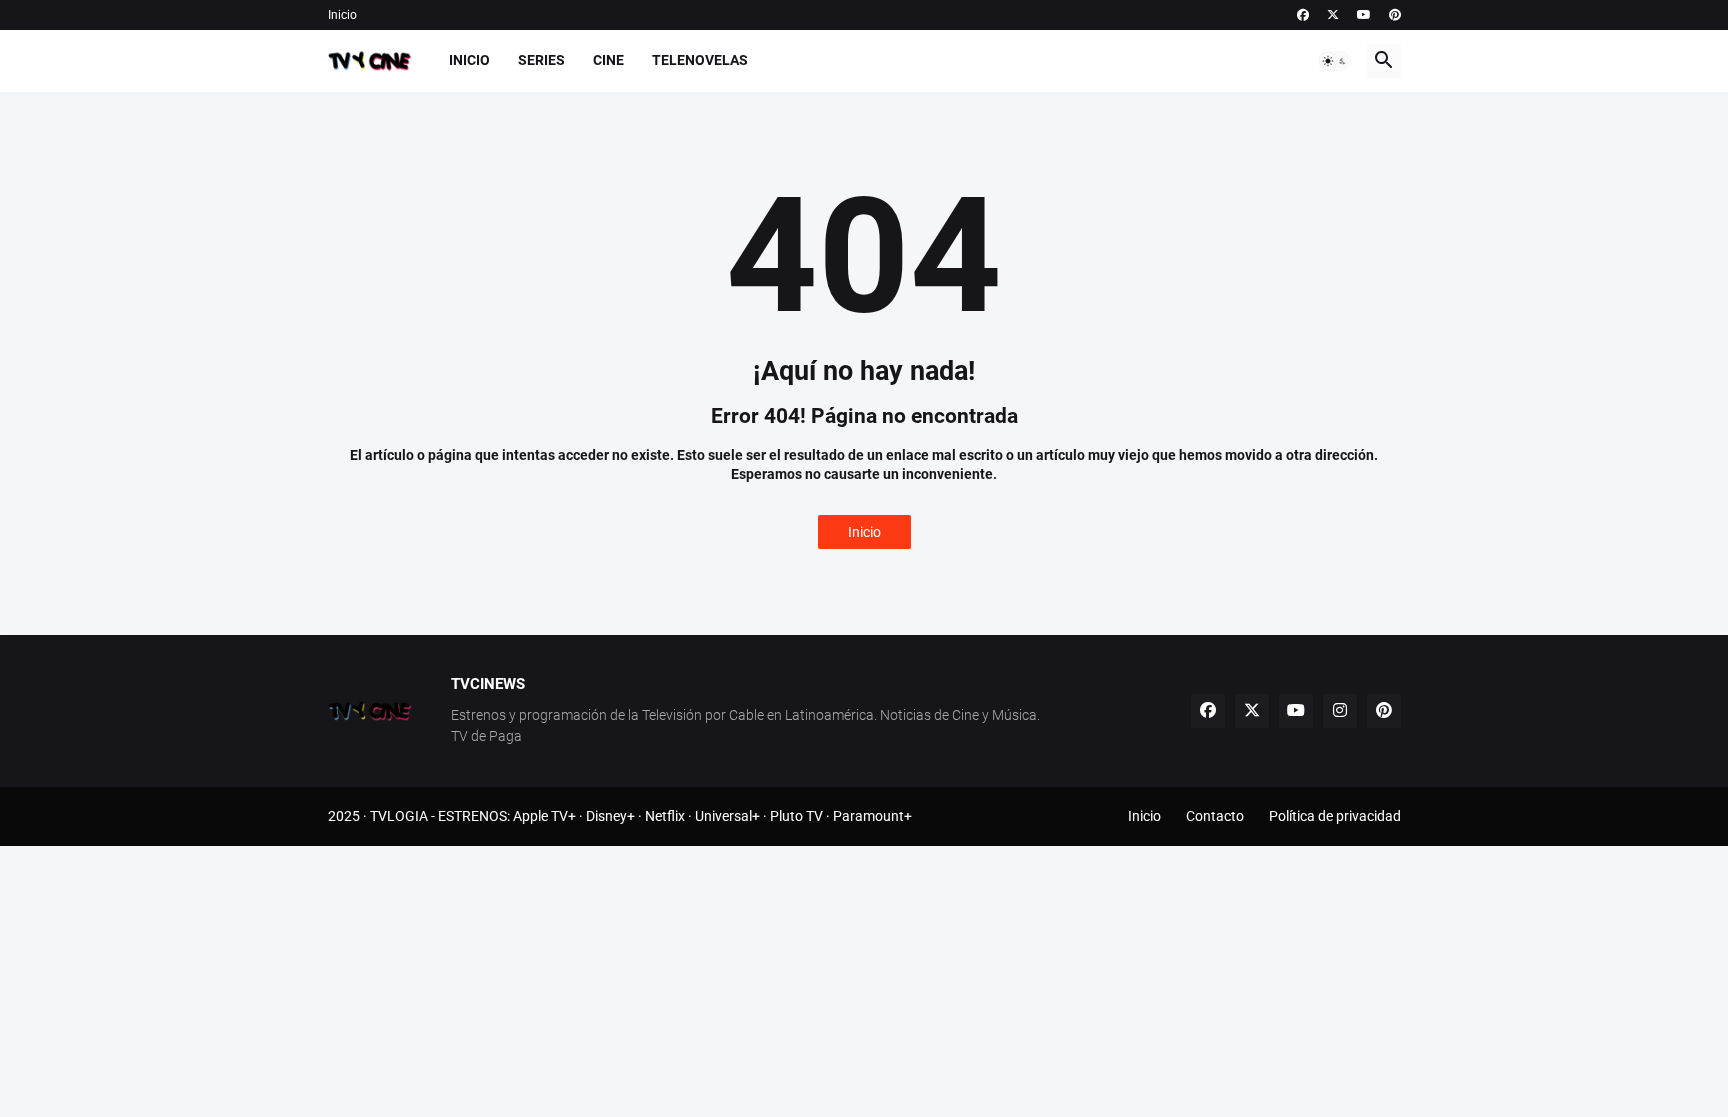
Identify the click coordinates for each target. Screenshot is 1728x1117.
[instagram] (1340, 711)
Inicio (342, 15)
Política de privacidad (1335, 816)
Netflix (665, 816)
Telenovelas (700, 60)
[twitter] (1333, 15)
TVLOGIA (399, 816)
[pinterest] (1395, 15)
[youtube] (1364, 15)
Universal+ (727, 816)
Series (541, 60)
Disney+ (610, 816)
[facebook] (1303, 15)
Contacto (1215, 816)
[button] (1335, 61)
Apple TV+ (544, 816)
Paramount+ (872, 816)
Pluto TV (796, 816)
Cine (608, 60)
